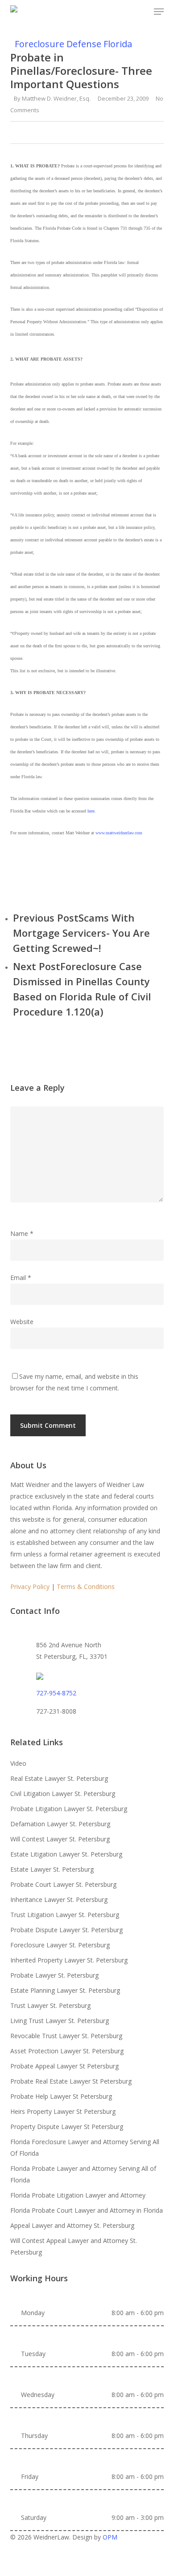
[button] (159, 12)
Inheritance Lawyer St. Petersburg (59, 1899)
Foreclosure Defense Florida (73, 44)
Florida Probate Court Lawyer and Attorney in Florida (87, 2210)
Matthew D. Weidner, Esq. (56, 98)
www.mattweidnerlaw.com (119, 833)
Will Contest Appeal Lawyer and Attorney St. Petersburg (74, 2246)
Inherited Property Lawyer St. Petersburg (69, 1960)
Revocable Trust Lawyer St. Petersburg (66, 2036)
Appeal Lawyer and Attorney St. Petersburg (72, 2225)
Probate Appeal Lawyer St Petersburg (64, 2066)
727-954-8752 (56, 1693)
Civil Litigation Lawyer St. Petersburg (63, 1794)
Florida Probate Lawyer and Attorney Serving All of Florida (83, 2174)
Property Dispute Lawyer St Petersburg (67, 2127)
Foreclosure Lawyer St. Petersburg (60, 1945)
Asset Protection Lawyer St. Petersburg (67, 2051)
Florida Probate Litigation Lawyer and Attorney (78, 2195)
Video (18, 1763)
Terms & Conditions (86, 1587)
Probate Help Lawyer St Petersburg (61, 2096)
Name (22, 1233)
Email (21, 1278)
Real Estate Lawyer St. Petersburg (59, 1778)
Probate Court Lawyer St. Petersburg (63, 1884)
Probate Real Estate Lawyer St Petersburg (71, 2081)
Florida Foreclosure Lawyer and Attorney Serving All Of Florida (85, 2147)
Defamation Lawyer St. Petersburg (60, 1824)
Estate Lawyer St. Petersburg (52, 1869)
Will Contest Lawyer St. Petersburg (60, 1839)
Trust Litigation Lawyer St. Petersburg (65, 1915)
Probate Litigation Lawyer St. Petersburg (69, 1809)
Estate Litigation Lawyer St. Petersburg (66, 1854)
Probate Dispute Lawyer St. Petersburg (66, 1930)
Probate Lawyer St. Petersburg (54, 1975)
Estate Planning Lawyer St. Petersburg (65, 1990)
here (91, 811)
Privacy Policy (30, 1587)
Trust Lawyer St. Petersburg (50, 2005)
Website (22, 1322)
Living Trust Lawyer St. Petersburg (60, 2021)
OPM (110, 2537)
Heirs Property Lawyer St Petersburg (63, 2111)
